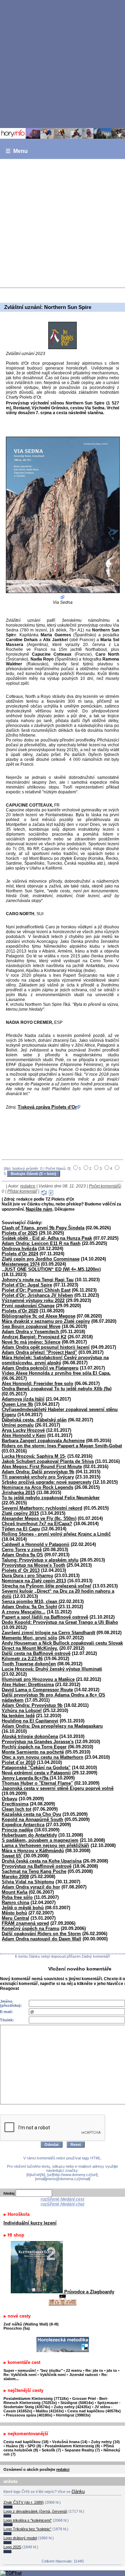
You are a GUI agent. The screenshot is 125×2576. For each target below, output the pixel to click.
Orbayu (10, 1799)
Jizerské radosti (84, 2375)
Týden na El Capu (21, 1529)
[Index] (62, 133)
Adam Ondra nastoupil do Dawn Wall (41, 1939)
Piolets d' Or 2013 (21, 1570)
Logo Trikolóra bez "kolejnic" (27, 2529)
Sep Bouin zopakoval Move (31, 1326)
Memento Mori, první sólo (30, 1638)
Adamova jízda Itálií (23, 1399)
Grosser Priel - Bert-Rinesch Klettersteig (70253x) (56, 2401)
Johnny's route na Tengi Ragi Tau (38, 1280)
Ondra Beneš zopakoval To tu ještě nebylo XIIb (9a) (57, 1389)
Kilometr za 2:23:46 (22, 1659)
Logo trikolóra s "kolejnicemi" (28, 2520)
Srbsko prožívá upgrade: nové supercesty (47, 1482)
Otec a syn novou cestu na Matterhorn (43, 1757)
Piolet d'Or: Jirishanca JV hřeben (37, 1295)
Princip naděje (17, 1830)
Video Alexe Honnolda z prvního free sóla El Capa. (56, 1373)
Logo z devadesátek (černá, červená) (35, 2511)
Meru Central (15, 1918)
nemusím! (27, 2370)
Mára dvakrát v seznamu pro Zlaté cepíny (46, 1321)
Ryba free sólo (17, 1897)
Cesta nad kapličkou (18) (26, 2442)
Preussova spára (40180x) (29, 2415)
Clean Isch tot (16, 1809)
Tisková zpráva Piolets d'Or (47, 1107)
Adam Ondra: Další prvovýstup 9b (38, 1472)
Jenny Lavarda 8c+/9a (26, 1778)
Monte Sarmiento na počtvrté (33, 1752)
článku (78, 2491)
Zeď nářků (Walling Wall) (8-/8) (31, 2324)
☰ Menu (17, 151)
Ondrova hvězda (19, 1249)
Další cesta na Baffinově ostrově (36, 1653)
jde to (112, 2370)
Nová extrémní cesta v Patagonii (36, 1773)
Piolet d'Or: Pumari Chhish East (36, 1290)
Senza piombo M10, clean (30, 1601)
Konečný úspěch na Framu (31, 1928)
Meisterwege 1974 (21, 1264)
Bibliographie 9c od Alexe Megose (39, 1316)
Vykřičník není (53, 2375)
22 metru (74, 2370)
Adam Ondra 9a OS (22, 1555)
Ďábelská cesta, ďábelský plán (34, 1420)
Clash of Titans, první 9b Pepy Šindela (43, 1228)
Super (9, 2370)
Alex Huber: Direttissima (28, 1685)
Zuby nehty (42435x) (72, 2407)
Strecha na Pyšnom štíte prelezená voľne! (47, 1586)
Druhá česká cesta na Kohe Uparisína (42, 1861)
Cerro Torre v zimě (22, 1550)
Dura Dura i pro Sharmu (27, 1576)
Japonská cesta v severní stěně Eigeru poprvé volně (58, 1788)
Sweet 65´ (12, 1856)
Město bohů (14, 1913)
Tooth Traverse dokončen (29, 1664)
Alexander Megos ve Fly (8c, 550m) (39, 1518)
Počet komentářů (105, 1186)
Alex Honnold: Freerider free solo (37, 1383)
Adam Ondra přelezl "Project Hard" (39, 1352)
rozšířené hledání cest (62, 2199)
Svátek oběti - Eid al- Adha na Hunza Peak (47, 1238)
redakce (28, 1186)
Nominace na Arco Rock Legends (37, 1487)
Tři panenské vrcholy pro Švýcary (38, 1477)
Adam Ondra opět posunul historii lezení (46, 1347)
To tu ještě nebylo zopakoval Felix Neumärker (51, 1498)
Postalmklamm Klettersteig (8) (72, 2446)
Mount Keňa (15, 1892)
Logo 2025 (12, 2547)
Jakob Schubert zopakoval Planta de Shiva (48, 1461)
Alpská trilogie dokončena (30, 1736)
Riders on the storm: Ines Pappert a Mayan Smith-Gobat (62, 1446)
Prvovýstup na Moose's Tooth (34, 1565)
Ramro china (15, 1903)
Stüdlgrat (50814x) (77, 2403)
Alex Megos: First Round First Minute (42, 1467)
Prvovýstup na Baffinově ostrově (37, 1866)
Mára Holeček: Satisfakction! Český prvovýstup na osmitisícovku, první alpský (55, 1360)
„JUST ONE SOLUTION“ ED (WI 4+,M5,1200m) (51, 1269)
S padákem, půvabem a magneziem (40, 1840)
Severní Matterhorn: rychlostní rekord (42, 1508)
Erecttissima (15, 1804)
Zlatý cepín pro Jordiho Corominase (41, 1259)
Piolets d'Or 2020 (20, 1311)
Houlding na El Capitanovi (30, 1721)
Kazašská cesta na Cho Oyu (31, 1814)
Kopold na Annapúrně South (32, 1819)
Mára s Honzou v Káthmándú (33, 1851)
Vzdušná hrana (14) (70, 2442)
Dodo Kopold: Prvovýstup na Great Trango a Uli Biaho (60, 1622)
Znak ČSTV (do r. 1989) (24, 2502)
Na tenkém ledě (18, 1716)
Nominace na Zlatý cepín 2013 (34, 1581)
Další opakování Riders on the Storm (41, 1934)
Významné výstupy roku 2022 (33, 1300)
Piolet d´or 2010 (19, 1762)
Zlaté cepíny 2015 (20, 1513)
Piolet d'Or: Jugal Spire (27, 1285)
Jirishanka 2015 (18, 1492)
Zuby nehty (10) (105, 2442)
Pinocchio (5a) (17, 2328)
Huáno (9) (15, 2446)
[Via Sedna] (62, 518)
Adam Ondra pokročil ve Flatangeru (40, 1368)
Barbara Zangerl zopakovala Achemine (43, 1441)
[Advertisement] (62, 64)
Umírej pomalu (18, 1425)
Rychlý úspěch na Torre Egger (34, 1747)
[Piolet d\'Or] (62, 335)
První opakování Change (28, 1306)
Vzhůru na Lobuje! (22, 1710)
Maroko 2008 (15, 1877)
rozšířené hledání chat (62, 2204)
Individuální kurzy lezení (30, 2223)
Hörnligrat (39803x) (73, 2415)
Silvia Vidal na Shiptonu (28, 1882)
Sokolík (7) (51, 2450)
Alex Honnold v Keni (24, 1435)
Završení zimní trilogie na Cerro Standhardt (48, 1633)
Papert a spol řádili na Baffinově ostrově (45, 1617)
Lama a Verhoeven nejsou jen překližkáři (45, 1845)
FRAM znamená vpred (25, 1923)
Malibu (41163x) (50, 2411)
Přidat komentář (22, 1191)
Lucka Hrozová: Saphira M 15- (34, 1456)
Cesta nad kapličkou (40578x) (94, 2411)
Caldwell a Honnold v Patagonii (36, 1544)
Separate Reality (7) (82, 2450)
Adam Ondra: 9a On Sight (29, 1607)
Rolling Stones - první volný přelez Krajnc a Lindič (56, 1534)
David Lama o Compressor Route (37, 1690)
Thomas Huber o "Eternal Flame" (37, 1783)
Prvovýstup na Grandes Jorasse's (38, 1742)
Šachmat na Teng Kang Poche (34, 1871)
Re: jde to (95, 2370)
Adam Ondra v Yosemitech (31, 1332)
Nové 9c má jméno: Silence (31, 1342)
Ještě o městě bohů (23, 1908)
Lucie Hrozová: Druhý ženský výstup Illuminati (52, 1669)
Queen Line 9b (17, 1404)
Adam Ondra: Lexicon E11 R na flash (41, 1243)
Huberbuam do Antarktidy (29, 1835)
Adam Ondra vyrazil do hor (31, 1887)
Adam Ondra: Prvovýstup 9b (32, 1705)
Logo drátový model (20, 2538)
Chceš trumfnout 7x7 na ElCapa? (37, 1524)
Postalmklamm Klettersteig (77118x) (36, 2398)
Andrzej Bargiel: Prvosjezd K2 (34, 1337)
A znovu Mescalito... (24, 1612)
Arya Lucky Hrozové (23, 1430)
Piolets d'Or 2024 (20, 1254)
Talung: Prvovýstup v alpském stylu (40, 1560)
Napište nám (39, 1209)
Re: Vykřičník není (20, 2375)
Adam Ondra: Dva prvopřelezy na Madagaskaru (52, 1726)
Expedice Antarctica (23, 1825)
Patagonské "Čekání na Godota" (36, 1768)
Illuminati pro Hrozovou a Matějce (38, 1679)
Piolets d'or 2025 (20, 1233)
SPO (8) (34, 2446)
